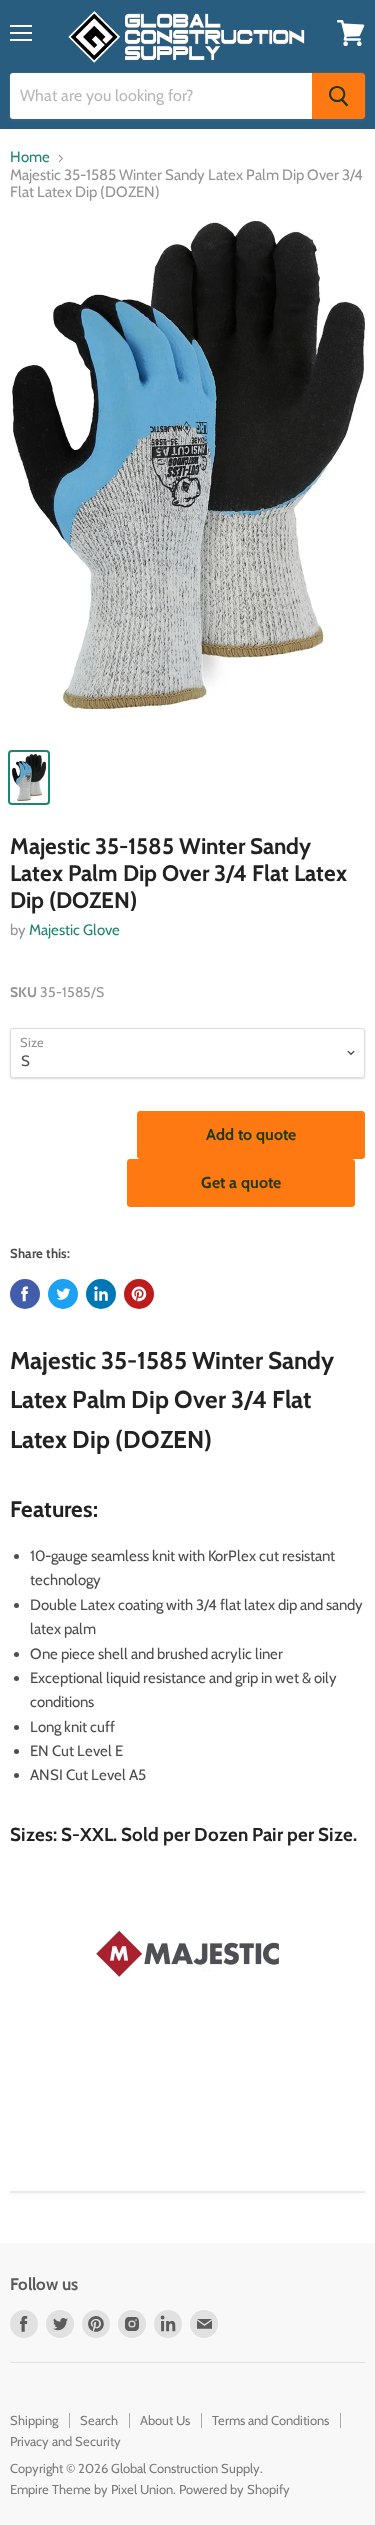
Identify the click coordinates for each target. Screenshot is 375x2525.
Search (99, 2420)
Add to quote (251, 1134)
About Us (165, 2420)
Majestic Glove (74, 930)
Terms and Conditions (270, 2420)
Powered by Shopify (234, 2489)
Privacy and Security (65, 2441)
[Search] (338, 96)
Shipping (34, 2420)
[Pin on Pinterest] (139, 1294)
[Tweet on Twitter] (63, 1294)
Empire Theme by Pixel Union (91, 2489)
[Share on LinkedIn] (101, 1294)
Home (30, 157)
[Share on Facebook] (25, 1294)
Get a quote (241, 1182)
